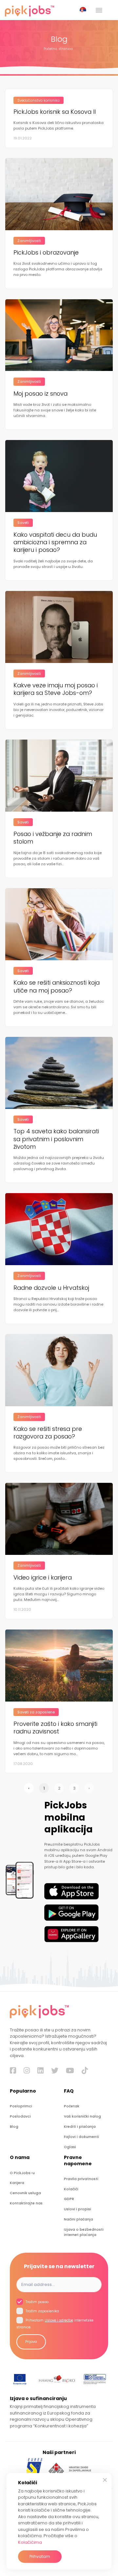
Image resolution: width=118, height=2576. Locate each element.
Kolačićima (30, 2542)
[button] (84, 10)
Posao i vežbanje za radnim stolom (53, 838)
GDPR (69, 2199)
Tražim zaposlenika (42, 2311)
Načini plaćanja (79, 2219)
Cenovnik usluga (25, 2193)
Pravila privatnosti (81, 2179)
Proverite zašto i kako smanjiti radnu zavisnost (55, 1728)
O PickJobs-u (22, 2173)
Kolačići (71, 2189)
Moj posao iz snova (40, 393)
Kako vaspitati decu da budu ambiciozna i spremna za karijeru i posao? (55, 542)
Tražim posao (37, 2302)
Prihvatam (40, 2556)
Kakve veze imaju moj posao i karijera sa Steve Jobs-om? (56, 689)
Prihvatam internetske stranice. (55, 2324)
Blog (14, 2127)
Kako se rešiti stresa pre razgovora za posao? (48, 1433)
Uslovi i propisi (78, 2209)
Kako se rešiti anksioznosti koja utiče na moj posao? (57, 986)
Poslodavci (20, 2116)
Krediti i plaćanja (80, 2127)
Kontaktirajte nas (26, 2203)
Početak (72, 2106)
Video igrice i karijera (43, 1577)
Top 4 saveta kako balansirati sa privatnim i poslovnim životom (56, 1139)
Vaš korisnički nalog (82, 2116)
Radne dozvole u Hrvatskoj (51, 1288)
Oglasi (70, 2147)
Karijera (17, 2183)
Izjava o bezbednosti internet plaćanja (84, 2232)
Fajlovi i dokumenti (81, 2137)
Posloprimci (21, 2106)
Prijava (31, 2342)
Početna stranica (58, 49)
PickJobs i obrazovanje (46, 252)
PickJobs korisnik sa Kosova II (55, 112)
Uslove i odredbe (59, 2320)
